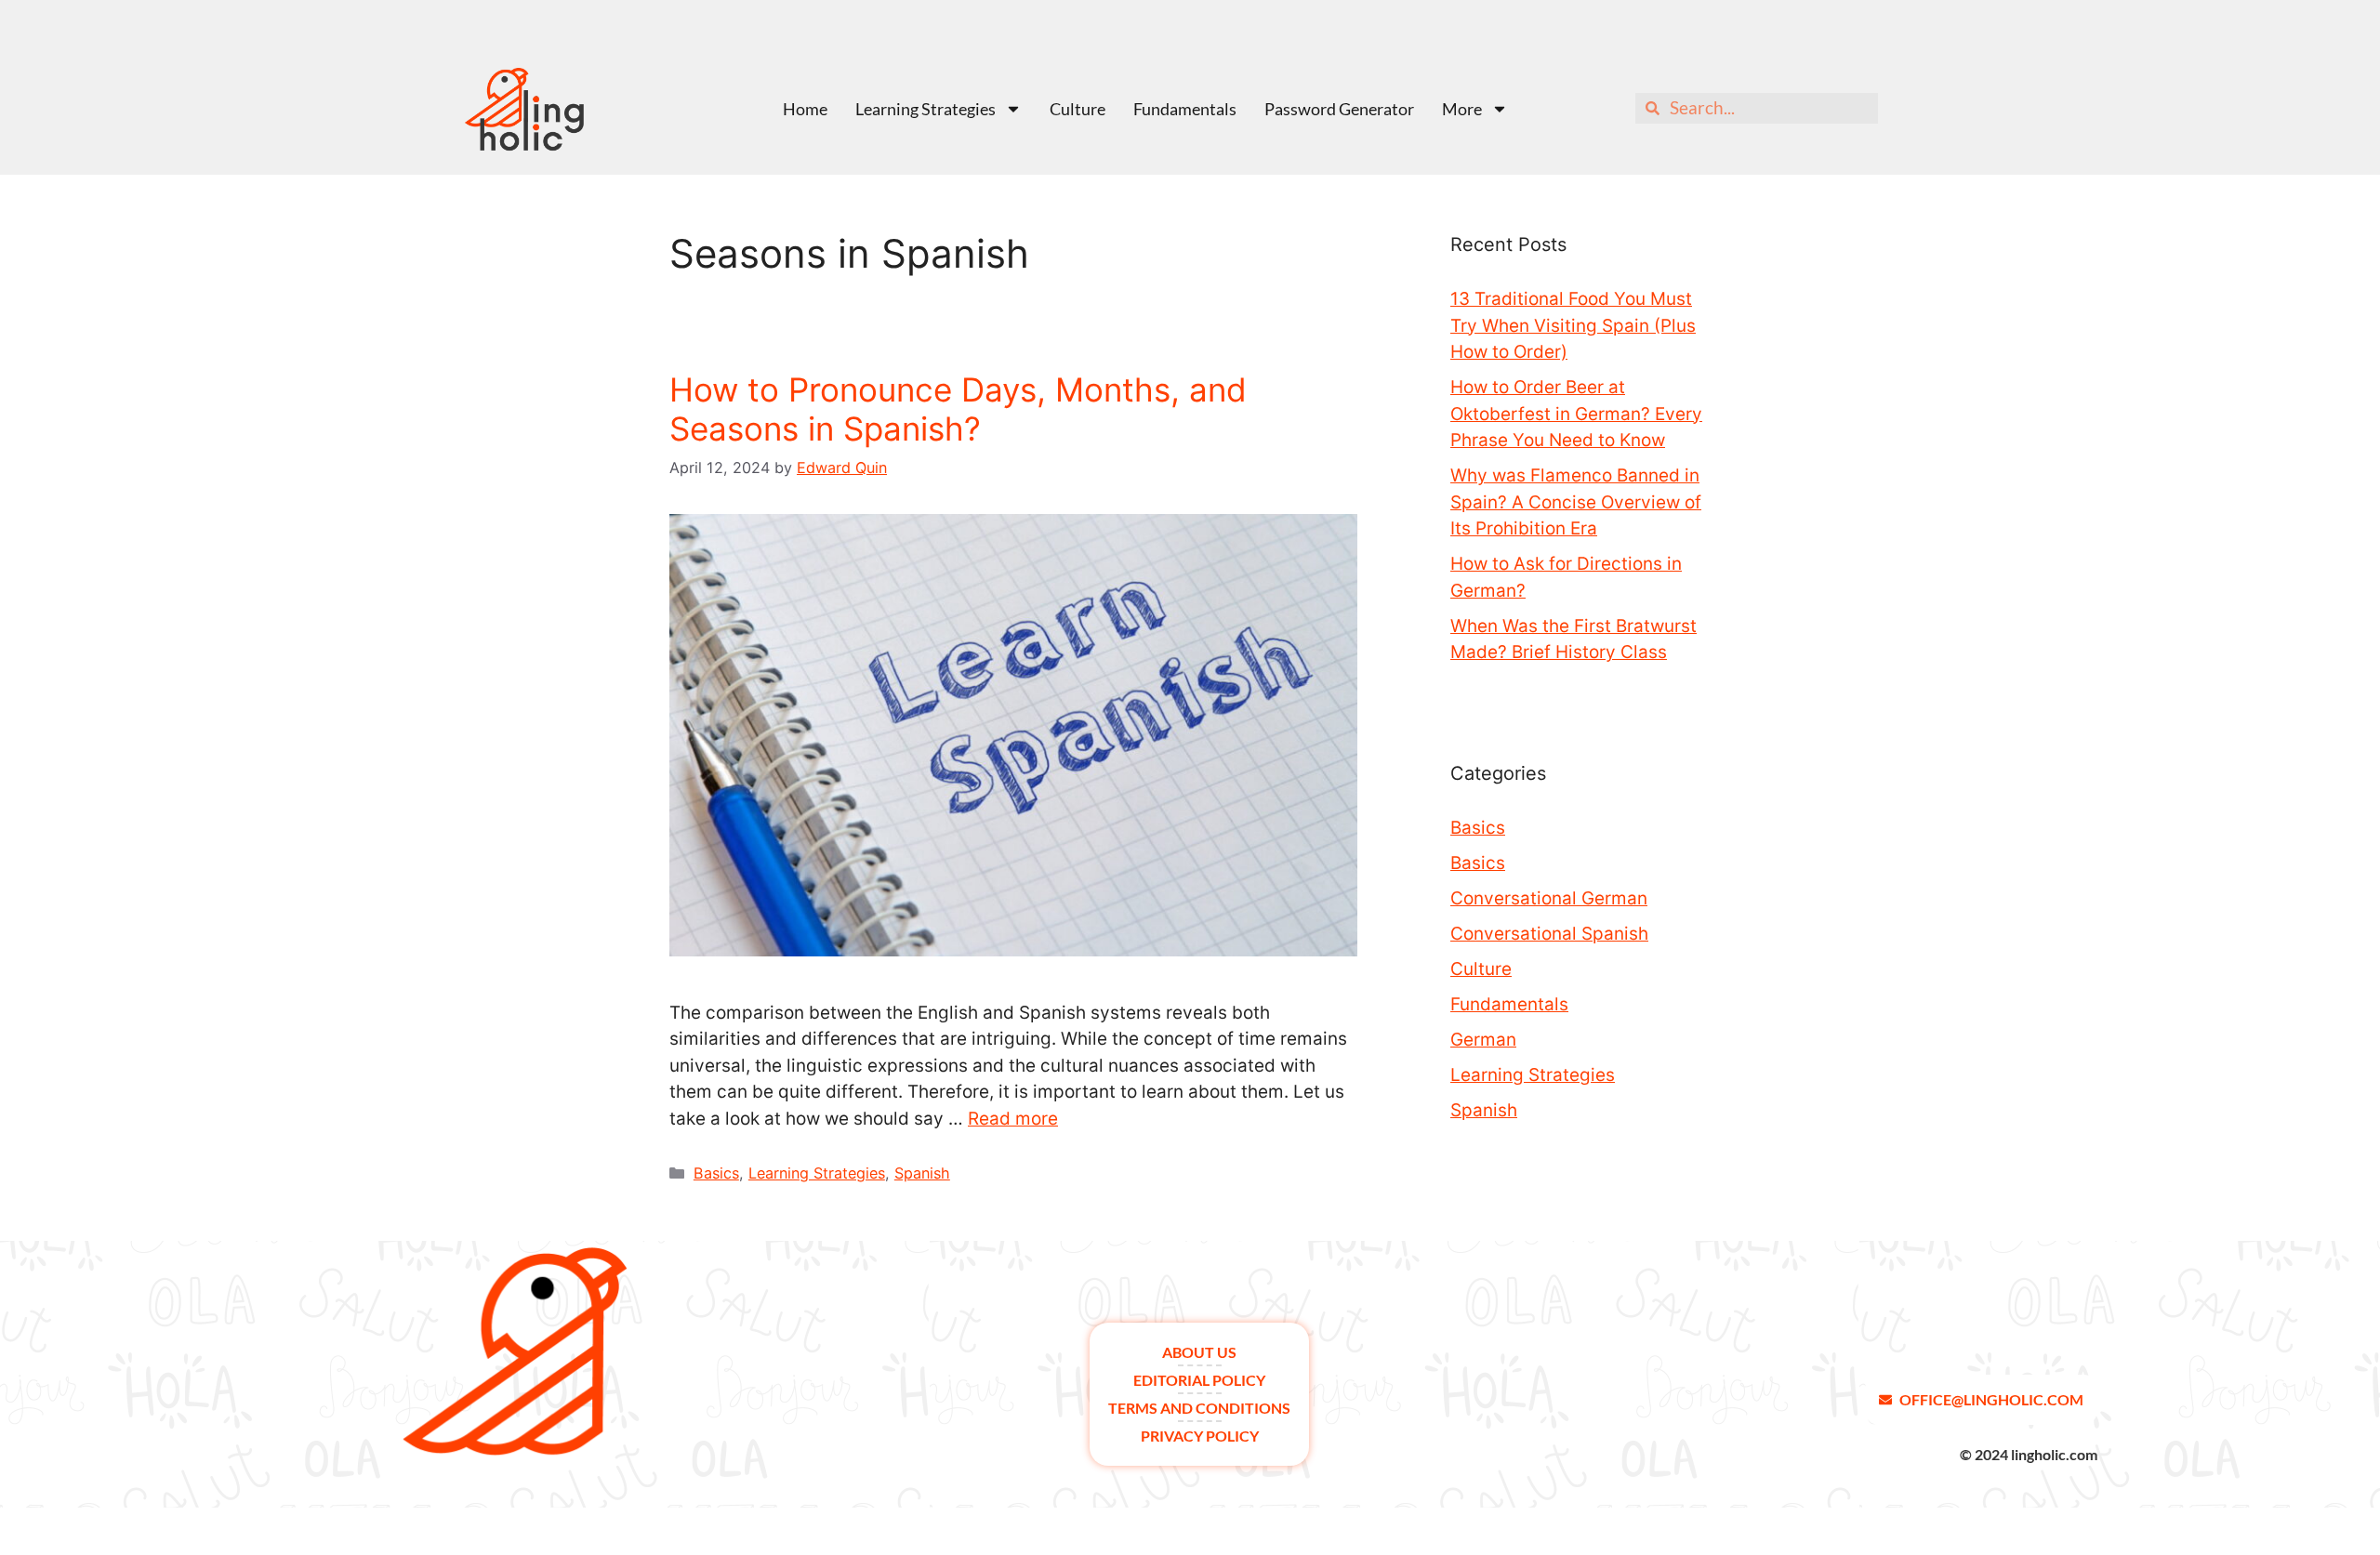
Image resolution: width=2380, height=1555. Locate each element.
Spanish (922, 1173)
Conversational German (1549, 898)
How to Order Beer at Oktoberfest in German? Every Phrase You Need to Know (1576, 414)
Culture (1078, 109)
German (1483, 1040)
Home (805, 109)
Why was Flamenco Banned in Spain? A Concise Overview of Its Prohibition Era (1576, 502)
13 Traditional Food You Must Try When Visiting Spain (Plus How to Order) (1573, 325)
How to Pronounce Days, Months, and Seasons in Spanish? (958, 409)
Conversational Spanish (1549, 934)
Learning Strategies (926, 109)
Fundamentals (1185, 109)
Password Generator (1339, 109)
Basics (716, 1173)
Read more (1013, 1119)
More (1462, 109)
